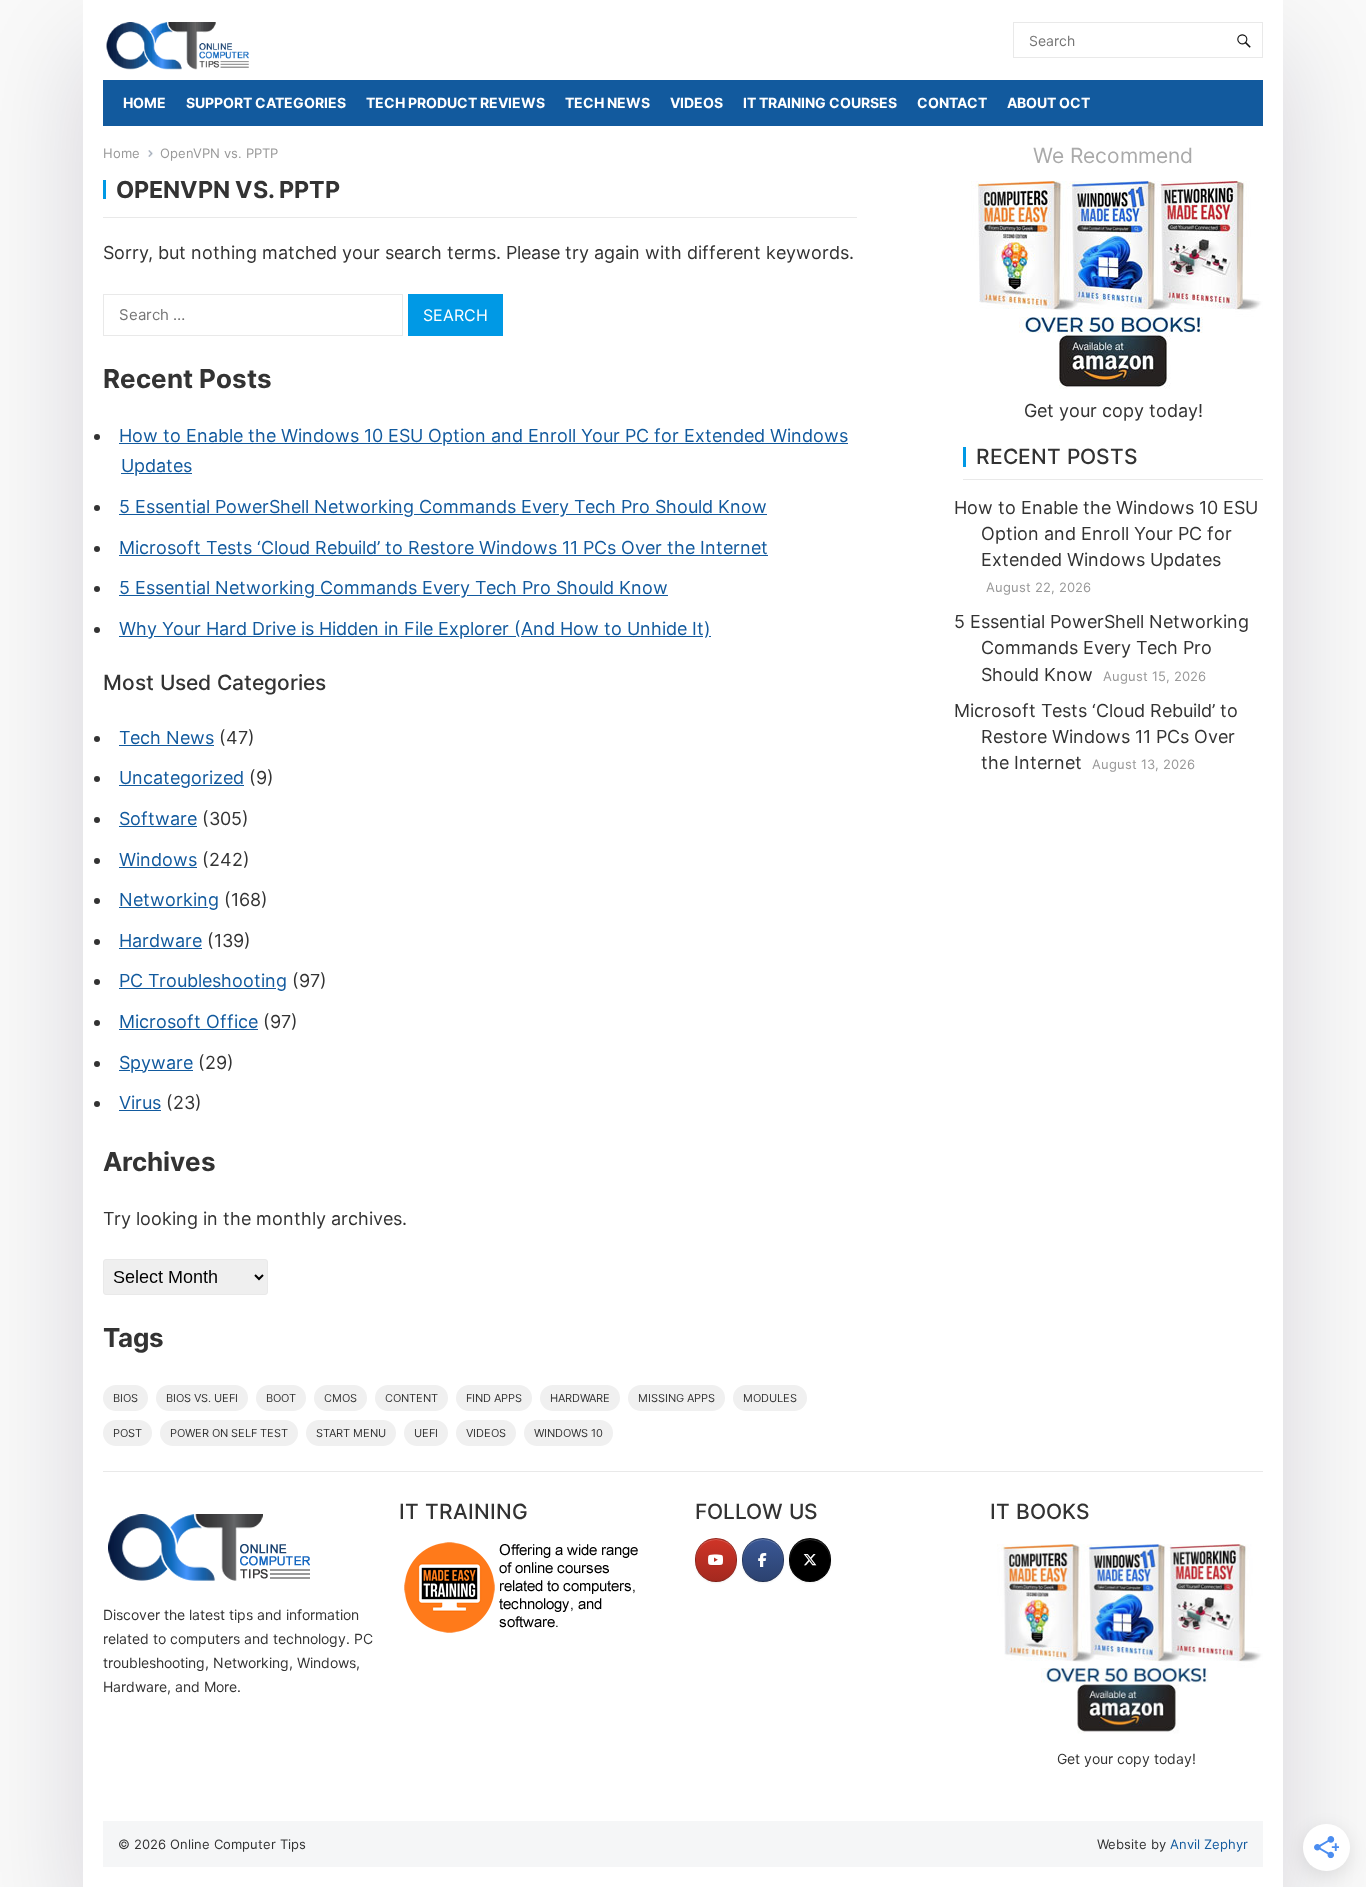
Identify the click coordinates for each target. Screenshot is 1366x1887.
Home (121, 153)
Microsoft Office (188, 1021)
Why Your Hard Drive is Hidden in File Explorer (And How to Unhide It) (415, 628)
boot (281, 1398)
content (411, 1398)
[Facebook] (763, 1560)
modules (770, 1398)
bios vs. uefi (202, 1398)
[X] (810, 1560)
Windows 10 (568, 1433)
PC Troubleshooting (203, 980)
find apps (494, 1398)
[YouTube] (716, 1560)
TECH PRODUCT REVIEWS (455, 102)
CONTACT (952, 102)
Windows (158, 859)
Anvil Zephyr (1209, 1844)
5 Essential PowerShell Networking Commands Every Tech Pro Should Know (443, 506)
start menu (351, 1433)
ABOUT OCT (1048, 102)
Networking (169, 899)
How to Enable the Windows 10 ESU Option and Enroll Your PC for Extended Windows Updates (1106, 533)
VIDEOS (696, 102)
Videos (486, 1433)
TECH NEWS (607, 102)
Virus (140, 1102)
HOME (144, 102)
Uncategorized (181, 777)
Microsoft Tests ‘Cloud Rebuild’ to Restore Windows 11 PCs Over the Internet (443, 547)
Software (158, 818)
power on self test (229, 1433)
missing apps (676, 1398)
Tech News (166, 737)
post (127, 1433)
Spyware (156, 1062)
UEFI (426, 1433)
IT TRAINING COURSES (820, 102)
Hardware (160, 940)
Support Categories (266, 102)
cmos (340, 1398)
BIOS (125, 1398)
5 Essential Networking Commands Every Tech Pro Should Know (393, 587)
